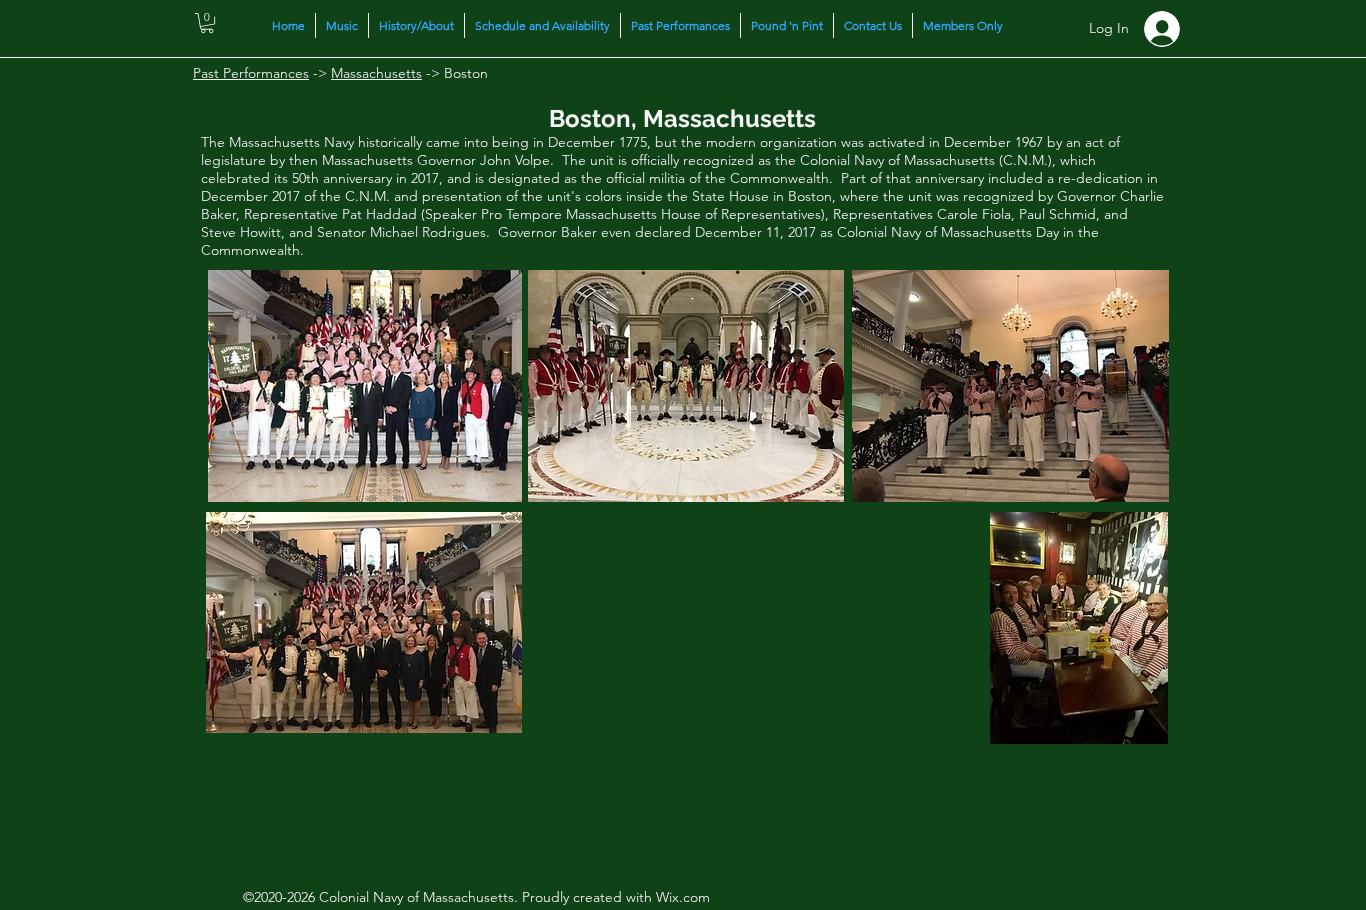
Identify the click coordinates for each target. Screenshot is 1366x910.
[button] (207, 23)
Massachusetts (376, 73)
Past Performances (251, 73)
